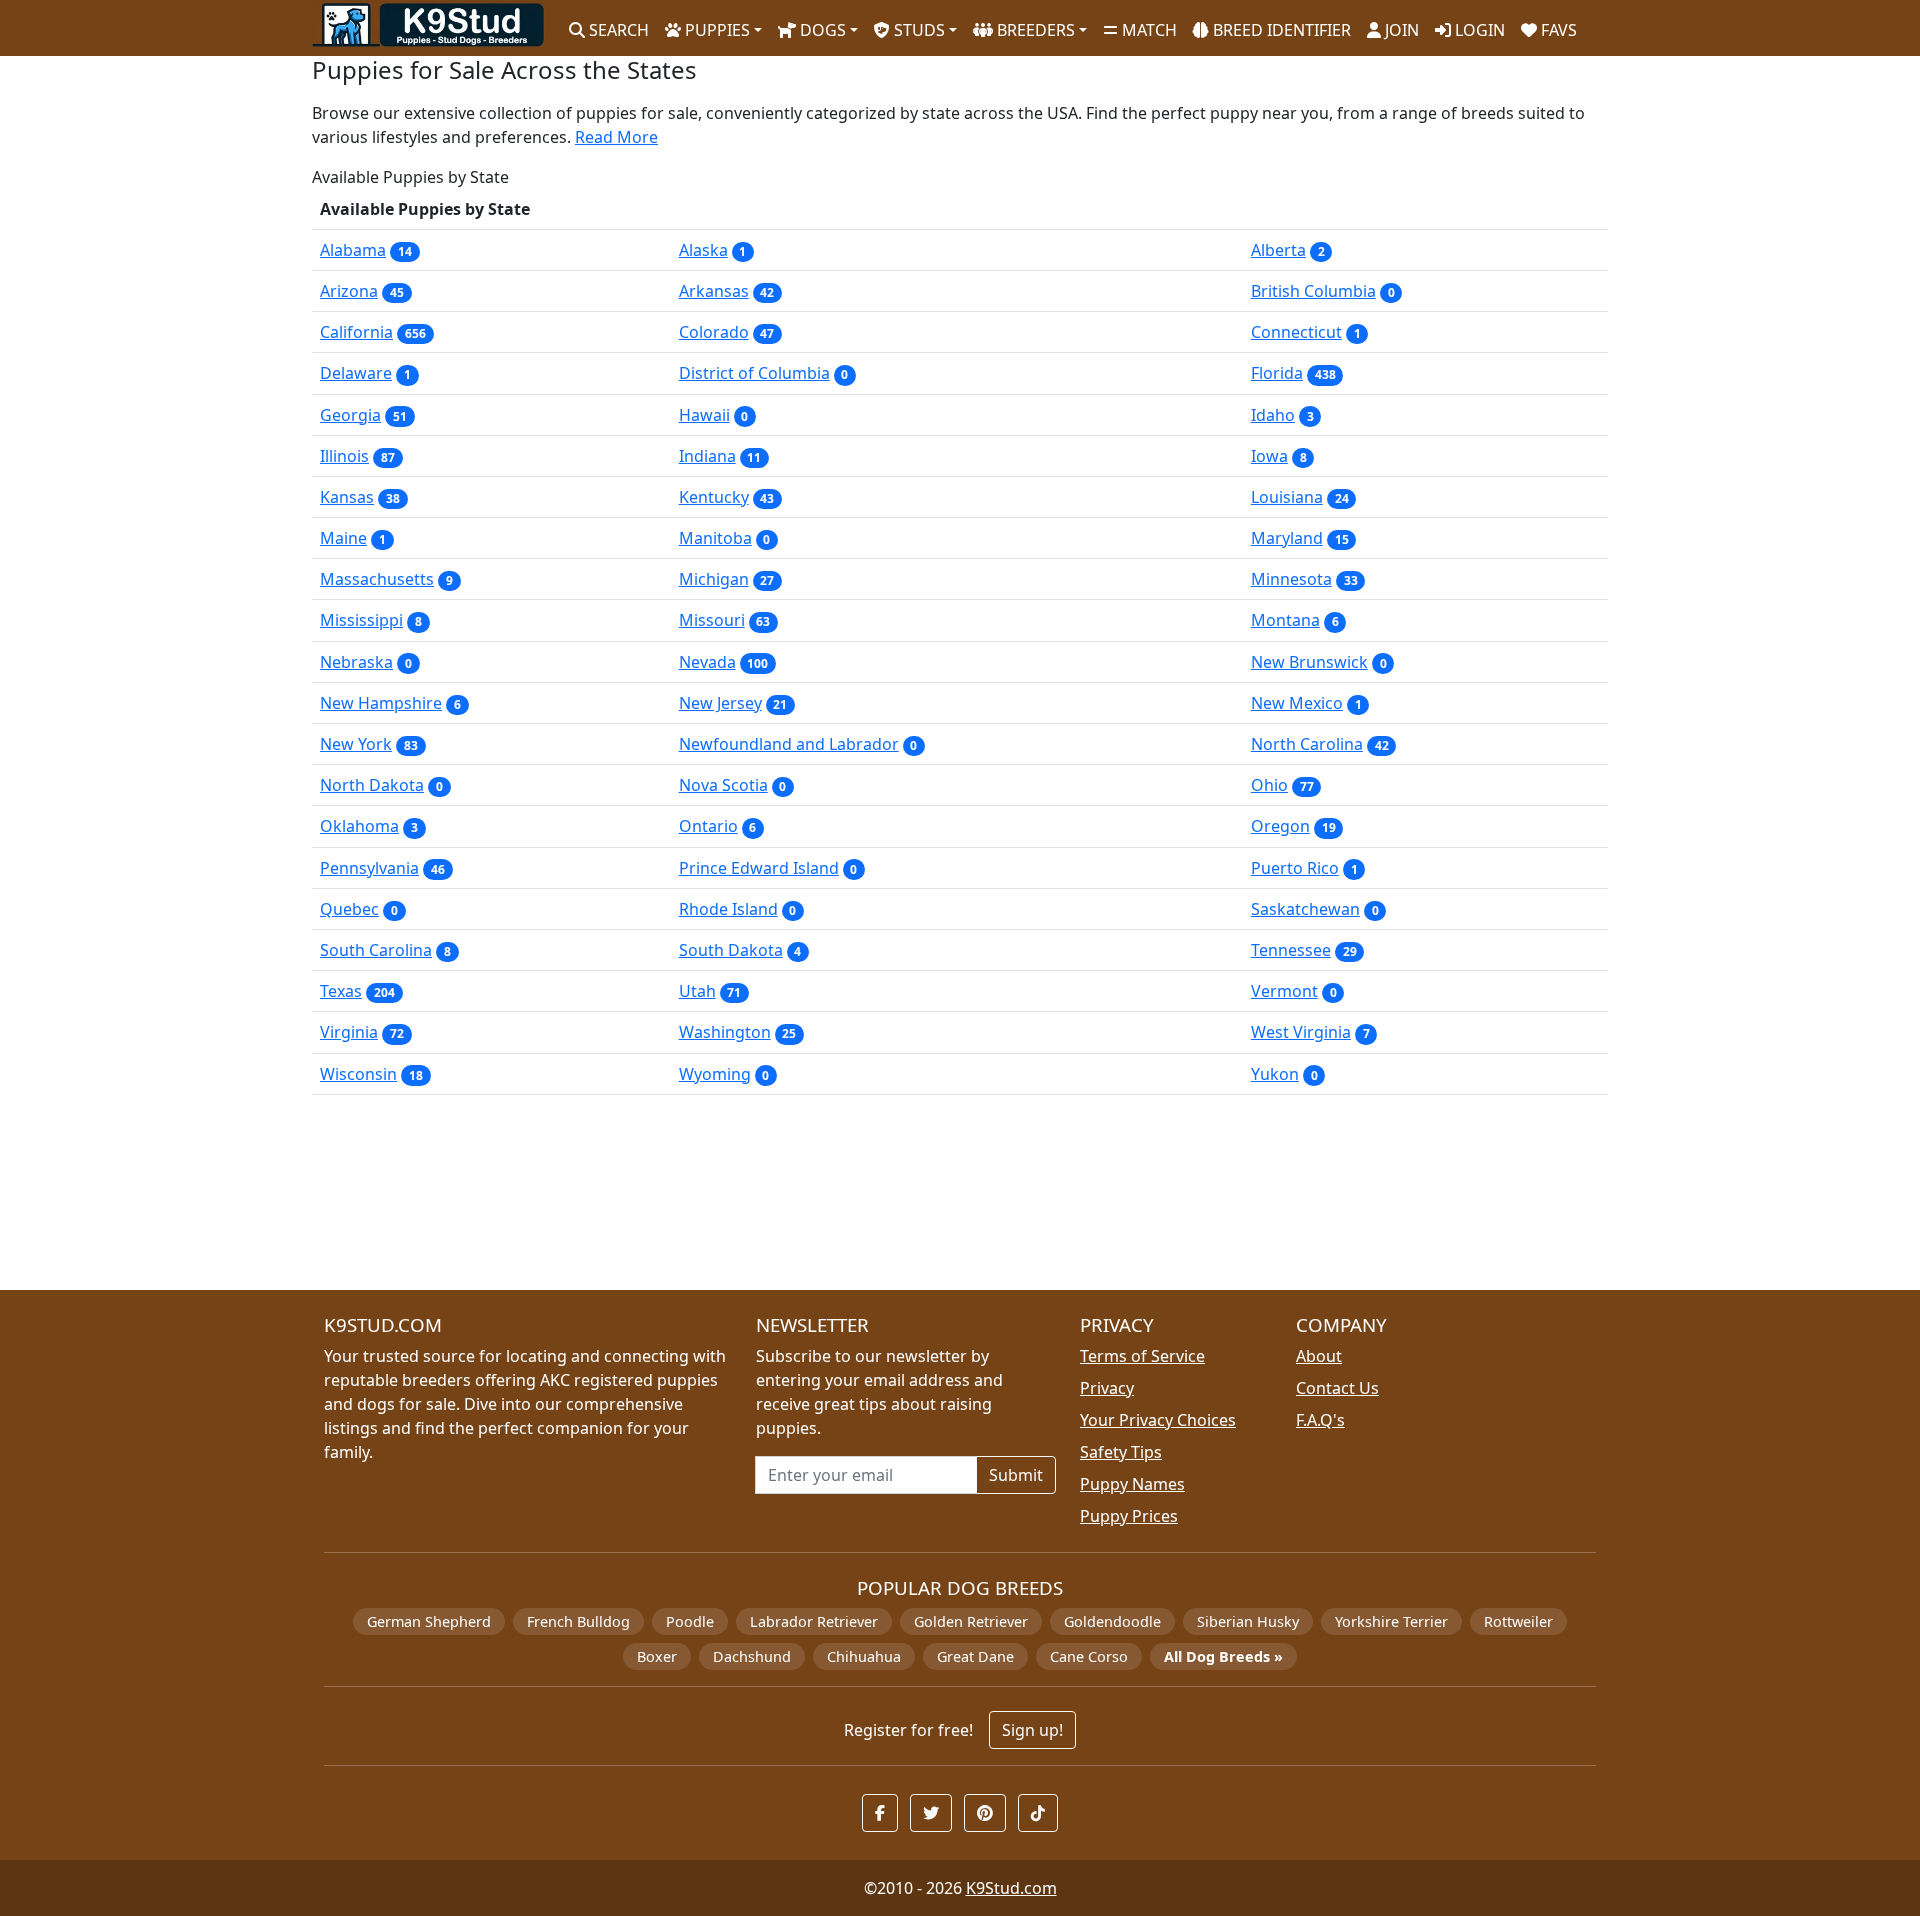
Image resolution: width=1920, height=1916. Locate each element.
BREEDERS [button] (1034, 30)
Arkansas (714, 291)
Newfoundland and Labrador (789, 744)
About (1319, 1356)
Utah (697, 991)
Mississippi (361, 620)
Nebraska (356, 662)
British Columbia (1313, 291)
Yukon (1275, 1074)
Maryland (1287, 538)
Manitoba (715, 538)
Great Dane (975, 1656)
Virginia (349, 1032)
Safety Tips (1121, 1452)
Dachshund (752, 1656)
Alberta (1278, 250)
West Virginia (1301, 1032)
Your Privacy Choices (1158, 1420)
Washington (725, 1032)
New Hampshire (381, 703)
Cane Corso (1089, 1656)
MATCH (1147, 30)
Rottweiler (1518, 1621)
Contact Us (1337, 1388)
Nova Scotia (723, 785)
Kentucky (714, 497)
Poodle (690, 1621)
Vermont (1284, 991)
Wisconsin (358, 1074)
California (356, 332)
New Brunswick (1309, 662)
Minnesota (1291, 579)
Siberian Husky (1248, 1621)
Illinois (344, 456)
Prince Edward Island (759, 868)
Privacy (1107, 1388)
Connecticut (1296, 332)
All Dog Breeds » (1223, 1656)
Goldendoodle (1112, 1621)
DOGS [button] (821, 30)
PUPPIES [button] (715, 30)
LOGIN (1478, 30)
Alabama (353, 250)
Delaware (356, 373)
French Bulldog (578, 1621)
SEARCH (617, 30)
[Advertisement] (912, 1200)
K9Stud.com (1011, 1888)
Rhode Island (728, 909)
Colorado (714, 332)
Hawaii (704, 415)
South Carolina (376, 950)
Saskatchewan (1305, 909)
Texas (341, 991)
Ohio (1269, 785)
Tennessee (1291, 950)
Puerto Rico (1295, 868)
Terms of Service (1142, 1356)
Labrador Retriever (814, 1621)
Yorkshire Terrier (1391, 1621)
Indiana (707, 456)
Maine (343, 538)
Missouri (712, 620)
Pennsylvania (369, 868)
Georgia (350, 415)
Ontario (708, 826)
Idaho (1273, 415)
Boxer (657, 1656)
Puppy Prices (1129, 1516)
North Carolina (1307, 744)
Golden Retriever (971, 1621)
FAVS (1557, 30)
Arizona (349, 291)
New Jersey (720, 703)
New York (356, 744)
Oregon (1280, 826)
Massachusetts (377, 579)
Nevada (707, 662)
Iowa (1269, 456)
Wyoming (715, 1074)
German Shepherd (429, 1621)
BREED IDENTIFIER (1280, 30)
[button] (880, 1813)
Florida (1277, 373)
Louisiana (1287, 497)
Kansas (347, 497)
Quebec (349, 909)
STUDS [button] (917, 30)
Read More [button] (616, 137)
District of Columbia (754, 373)
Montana (1285, 620)
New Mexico (1297, 703)
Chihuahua (864, 1656)
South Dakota (731, 950)
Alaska (703, 250)
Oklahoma (359, 826)
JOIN (1400, 30)
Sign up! (1032, 1730)
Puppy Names (1132, 1484)
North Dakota (372, 785)
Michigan (714, 579)
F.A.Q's (1320, 1420)
